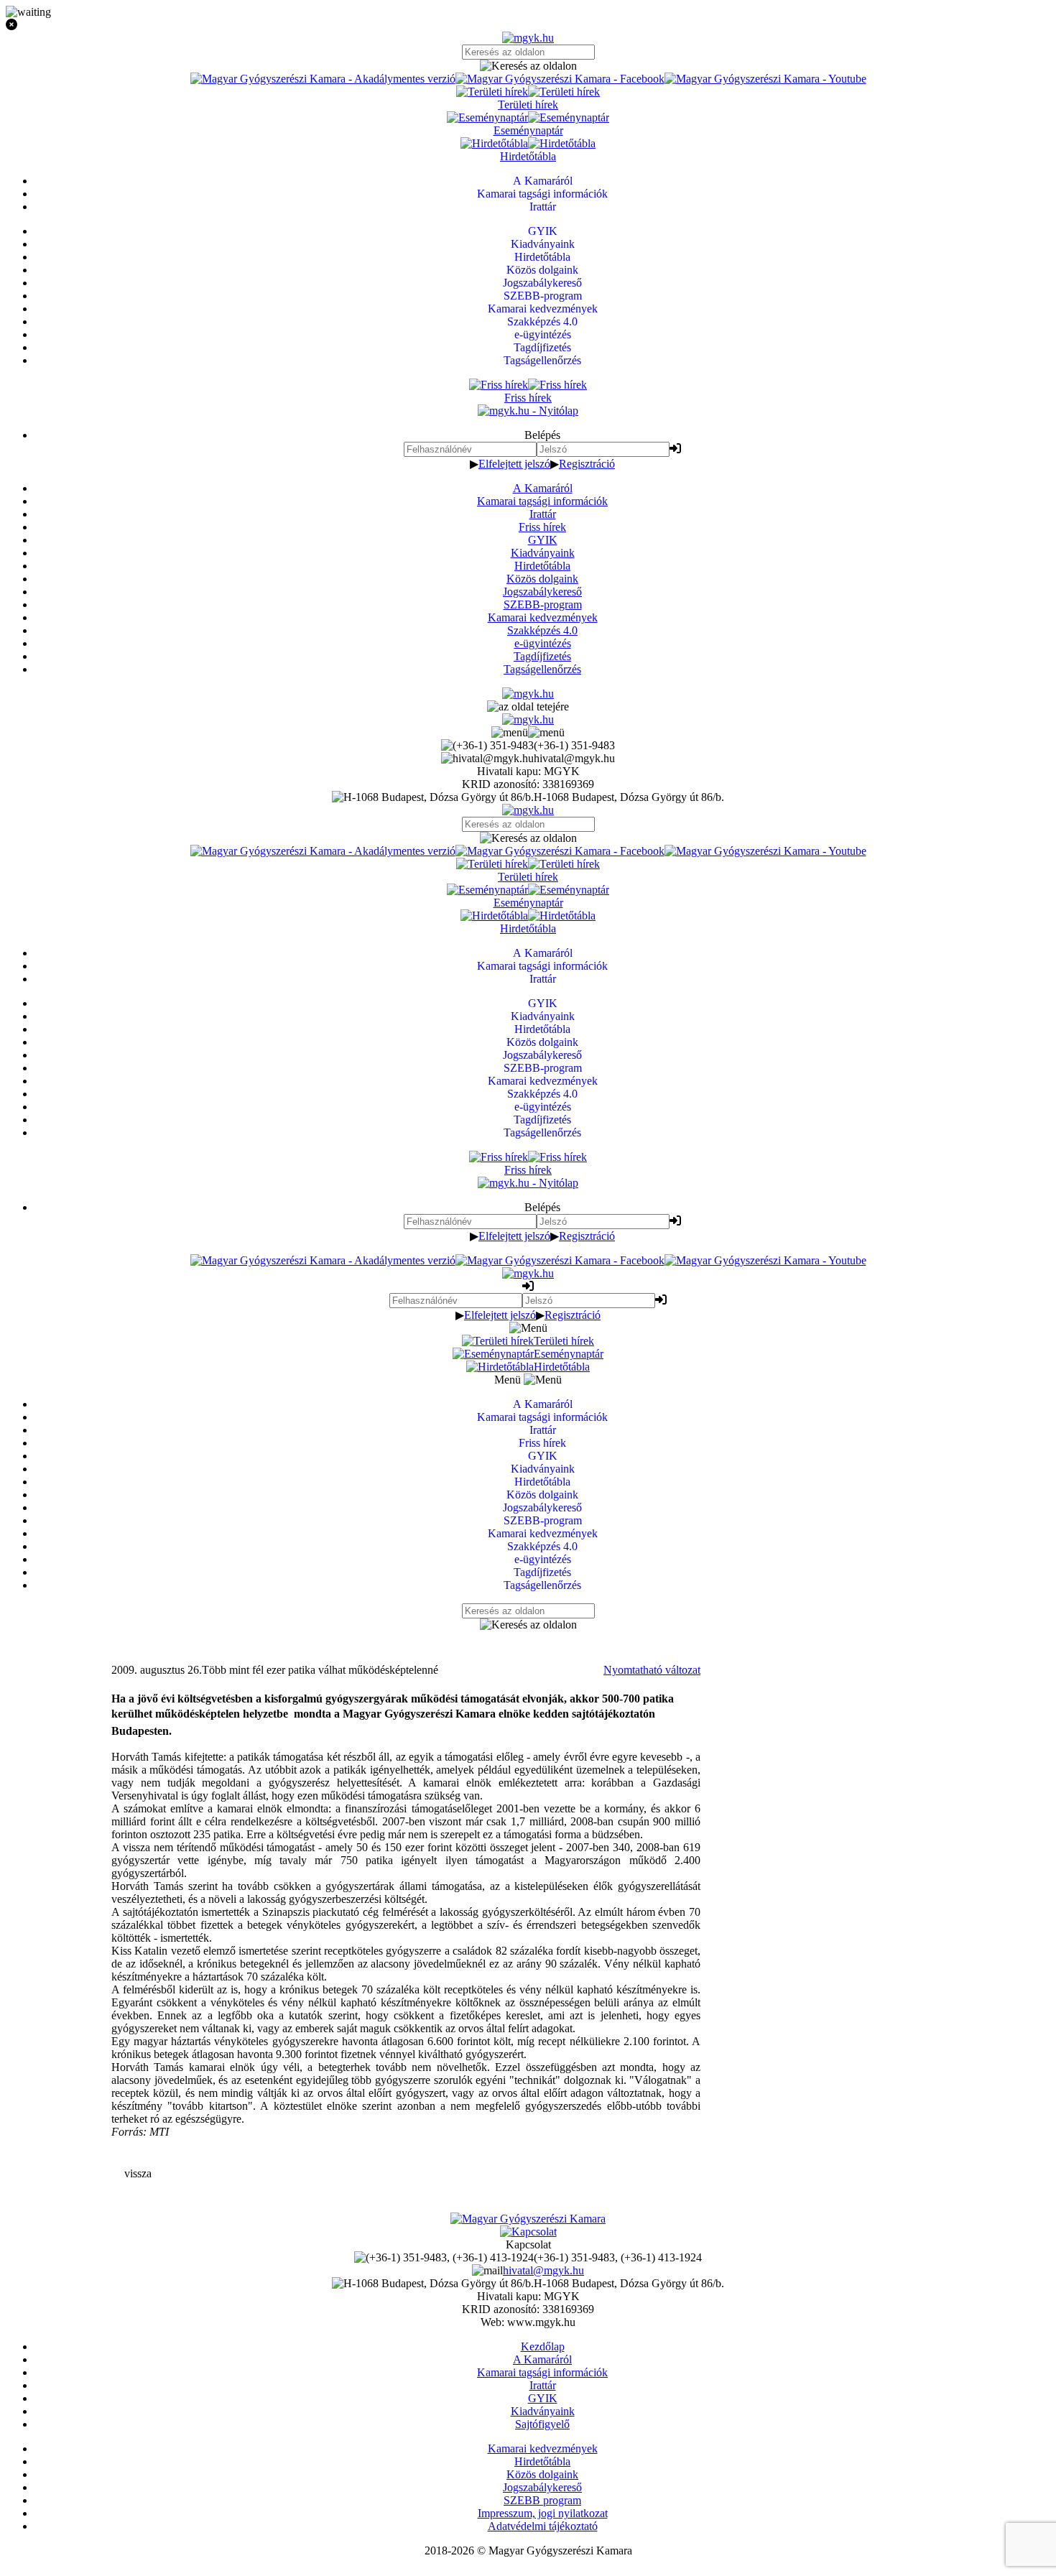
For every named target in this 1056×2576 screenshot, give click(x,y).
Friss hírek (542, 527)
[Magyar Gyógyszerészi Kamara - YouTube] (765, 79)
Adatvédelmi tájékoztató (543, 2526)
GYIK (543, 540)
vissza (138, 2173)
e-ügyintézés (543, 643)
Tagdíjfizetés (542, 656)
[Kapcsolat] (528, 2232)
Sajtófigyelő (542, 2424)
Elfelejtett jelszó (514, 464)
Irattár (543, 514)
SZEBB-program (543, 604)
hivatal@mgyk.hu (543, 2270)
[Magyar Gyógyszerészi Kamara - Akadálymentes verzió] (323, 79)
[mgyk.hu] (528, 38)
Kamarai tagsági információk (542, 501)
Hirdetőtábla (542, 566)
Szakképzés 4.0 (542, 630)
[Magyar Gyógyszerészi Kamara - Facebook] (560, 79)
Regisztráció (587, 464)
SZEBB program (542, 2500)
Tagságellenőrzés (542, 669)
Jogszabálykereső (542, 592)
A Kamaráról (543, 488)
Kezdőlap (543, 2346)
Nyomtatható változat (652, 1670)
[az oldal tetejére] (528, 706)
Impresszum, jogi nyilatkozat (543, 2513)
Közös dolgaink (542, 579)
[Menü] (528, 732)
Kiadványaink (543, 553)
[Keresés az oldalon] (528, 66)
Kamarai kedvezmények (543, 617)
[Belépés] (675, 449)
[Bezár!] (528, 25)
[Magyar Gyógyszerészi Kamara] (528, 2219)
